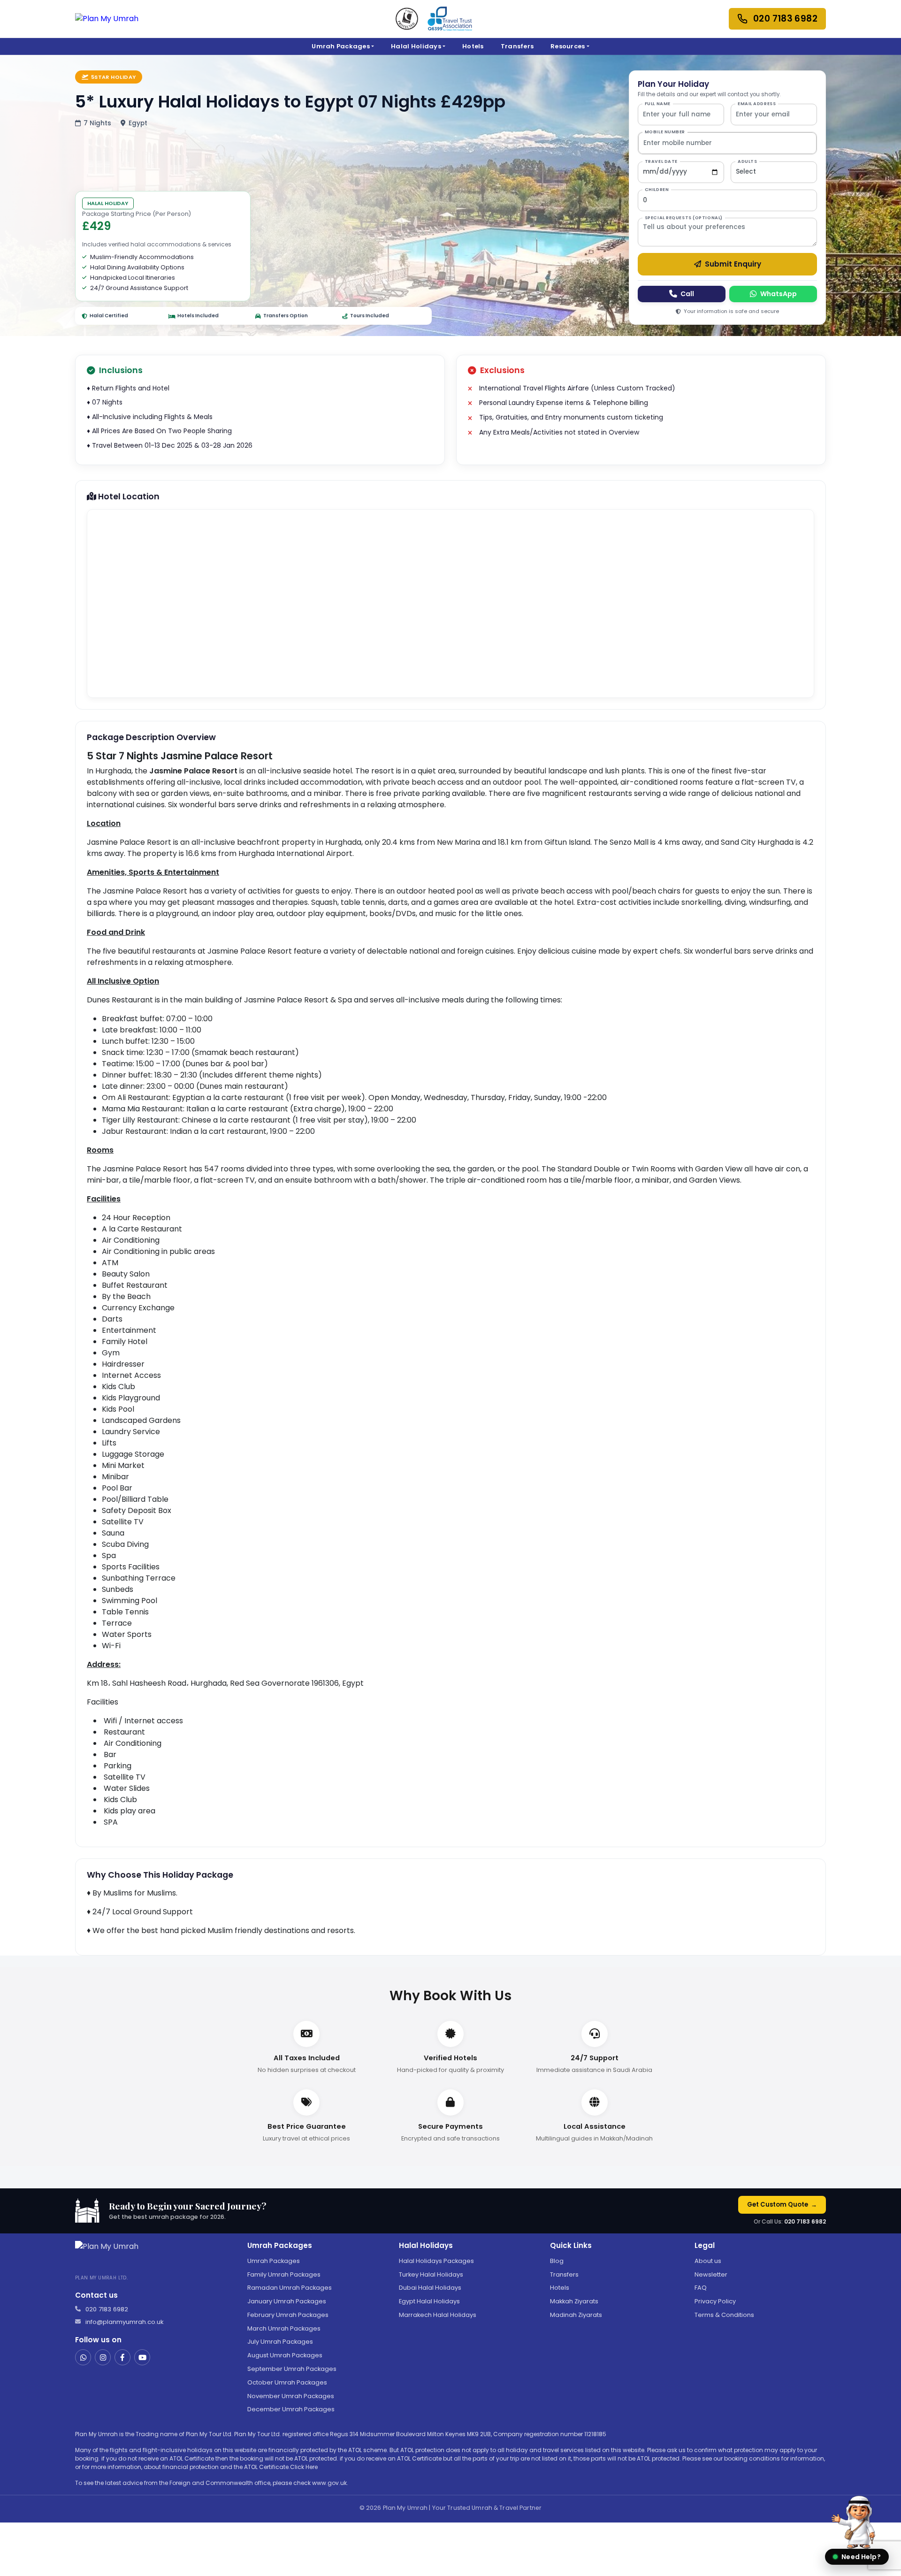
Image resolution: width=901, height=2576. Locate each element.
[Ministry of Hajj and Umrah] (450, 19)
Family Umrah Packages (284, 2274)
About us (708, 2261)
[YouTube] (142, 2357)
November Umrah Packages (291, 2396)
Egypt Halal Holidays (429, 2301)
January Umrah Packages (287, 2301)
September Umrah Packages (292, 2369)
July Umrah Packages (280, 2342)
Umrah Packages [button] (341, 46)
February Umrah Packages (288, 2315)
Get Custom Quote (782, 2205)
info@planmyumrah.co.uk (125, 2322)
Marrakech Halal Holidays (438, 2315)
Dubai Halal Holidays (430, 2288)
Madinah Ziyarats (576, 2315)
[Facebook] (122, 2357)
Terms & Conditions (724, 2315)
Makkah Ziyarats (574, 2301)
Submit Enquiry (733, 264)
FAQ (701, 2288)
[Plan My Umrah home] (107, 19)
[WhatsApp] (83, 2357)
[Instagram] (103, 2357)
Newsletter (711, 2274)
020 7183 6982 (805, 2221)
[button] (857, 2525)
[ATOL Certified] (407, 19)
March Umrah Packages (284, 2328)
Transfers (517, 46)
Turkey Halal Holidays (431, 2274)
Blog (557, 2261)
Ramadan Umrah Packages (290, 2288)
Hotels (473, 46)
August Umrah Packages (285, 2355)
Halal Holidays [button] (416, 46)
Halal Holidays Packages (436, 2261)
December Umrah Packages (291, 2409)
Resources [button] (568, 46)
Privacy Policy (715, 2301)
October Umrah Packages (287, 2382)
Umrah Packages (274, 2261)
